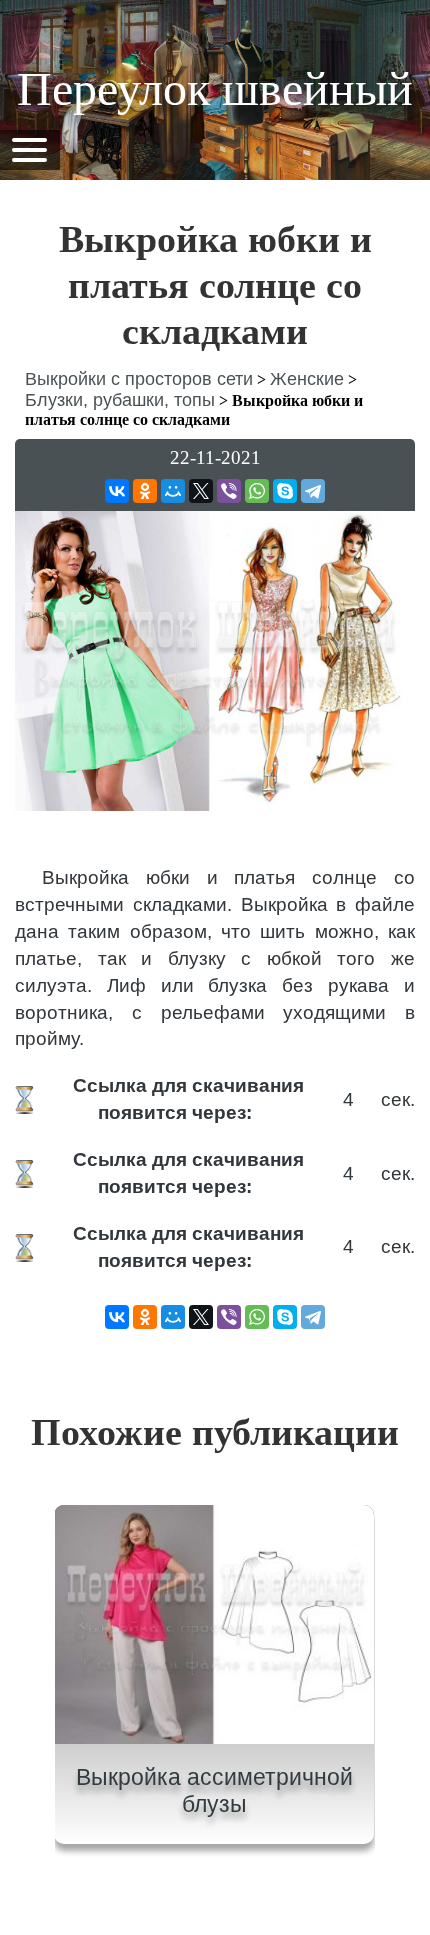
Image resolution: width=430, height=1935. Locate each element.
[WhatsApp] (257, 491)
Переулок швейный (215, 88)
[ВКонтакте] (117, 491)
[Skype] (285, 491)
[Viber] (229, 491)
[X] (201, 491)
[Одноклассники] (145, 491)
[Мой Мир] (173, 491)
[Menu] (29, 148)
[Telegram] (313, 491)
